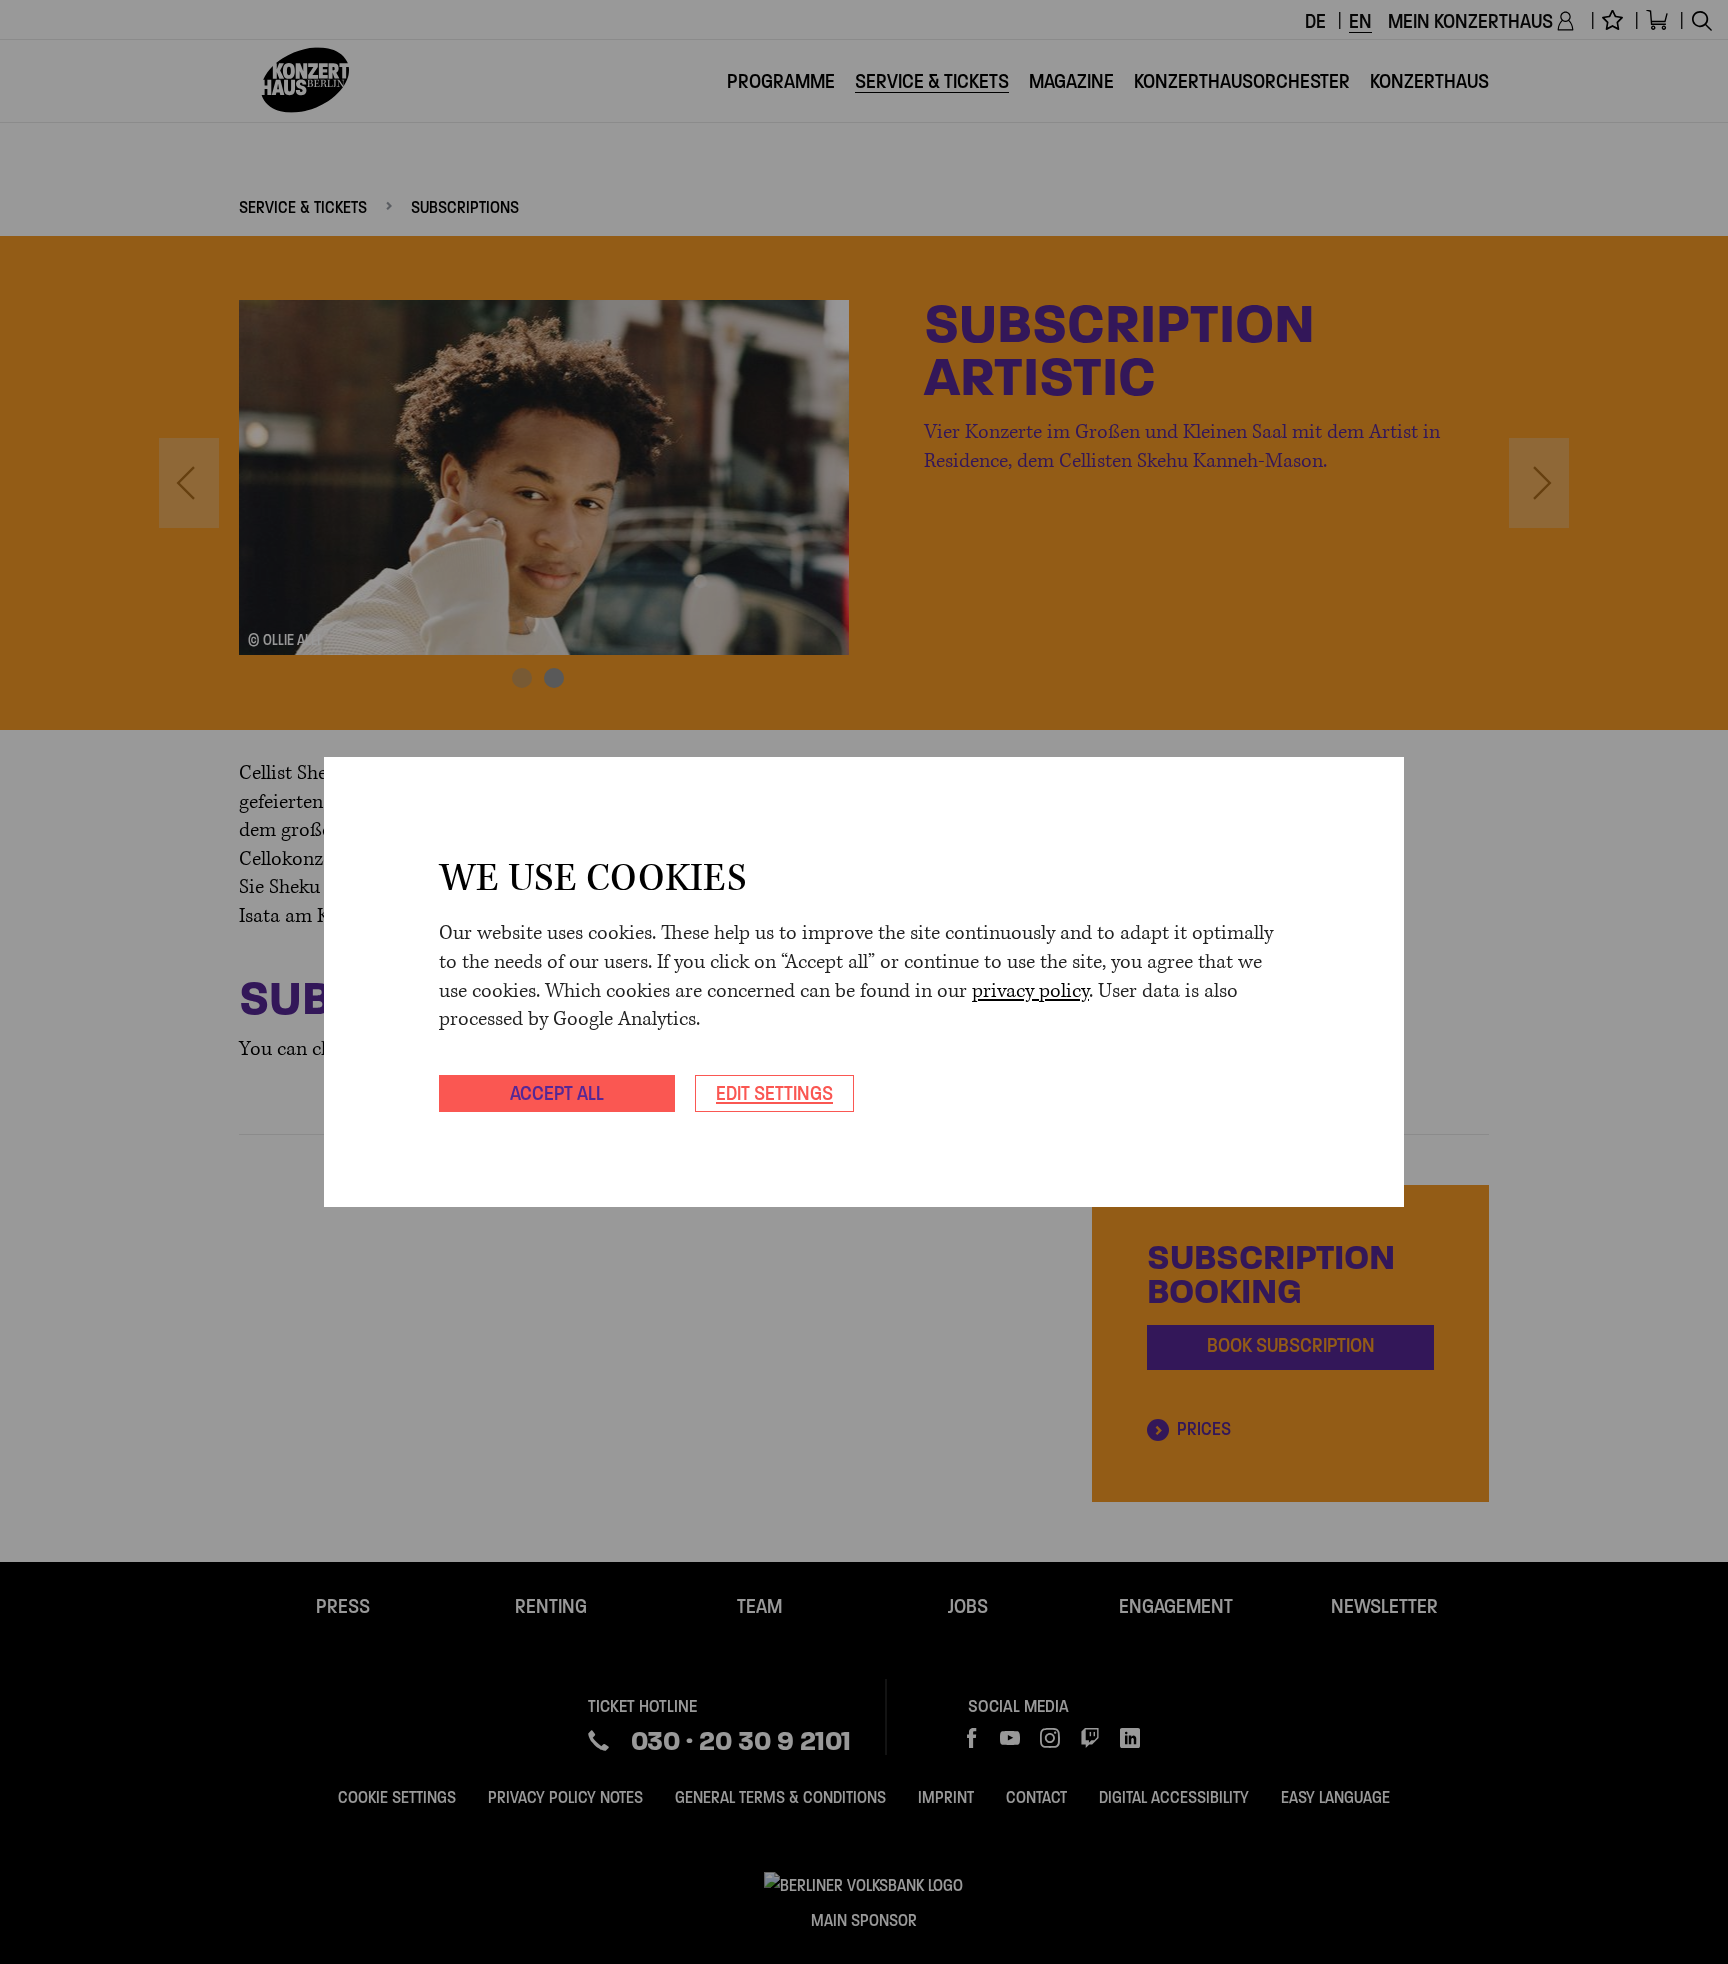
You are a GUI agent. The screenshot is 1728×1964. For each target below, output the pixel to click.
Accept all (557, 1093)
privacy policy (1030, 991)
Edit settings (774, 1093)
